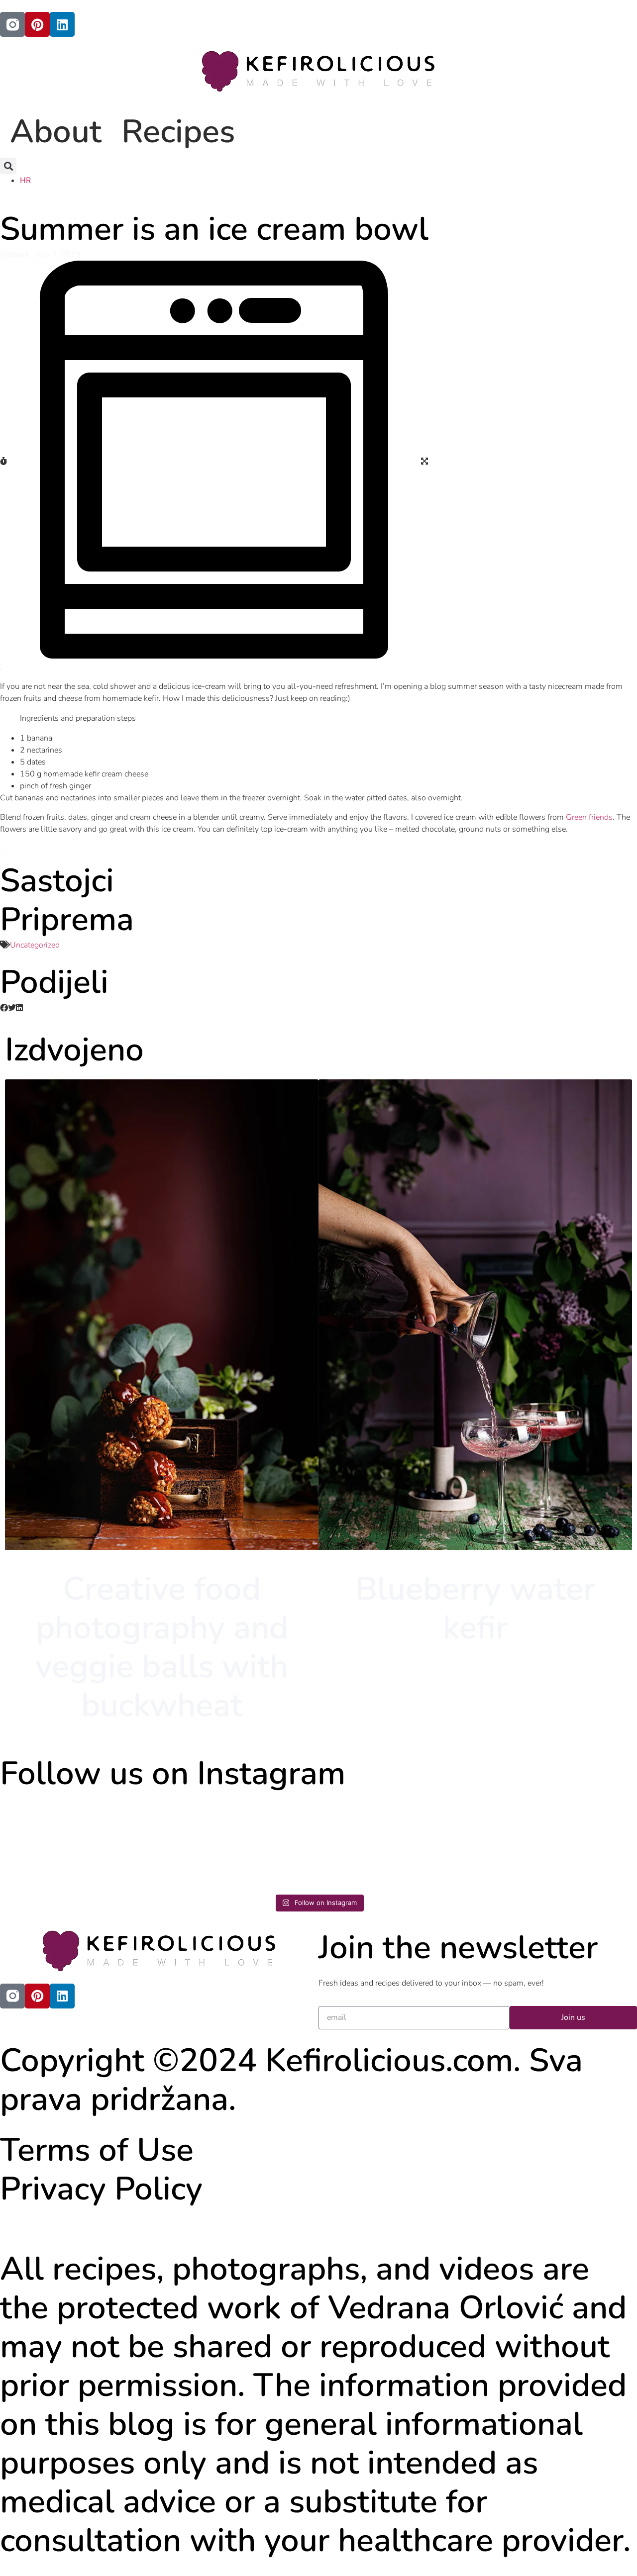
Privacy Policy (101, 2189)
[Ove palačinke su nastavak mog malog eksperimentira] (239, 1843)
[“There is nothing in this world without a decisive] (78, 1843)
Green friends (589, 817)
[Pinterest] (37, 24)
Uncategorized (35, 945)
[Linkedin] (62, 24)
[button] (8, 166)
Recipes (178, 132)
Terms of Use (97, 2150)
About (56, 132)
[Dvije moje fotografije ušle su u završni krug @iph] (399, 1843)
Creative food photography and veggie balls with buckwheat (162, 1647)
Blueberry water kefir (475, 1608)
